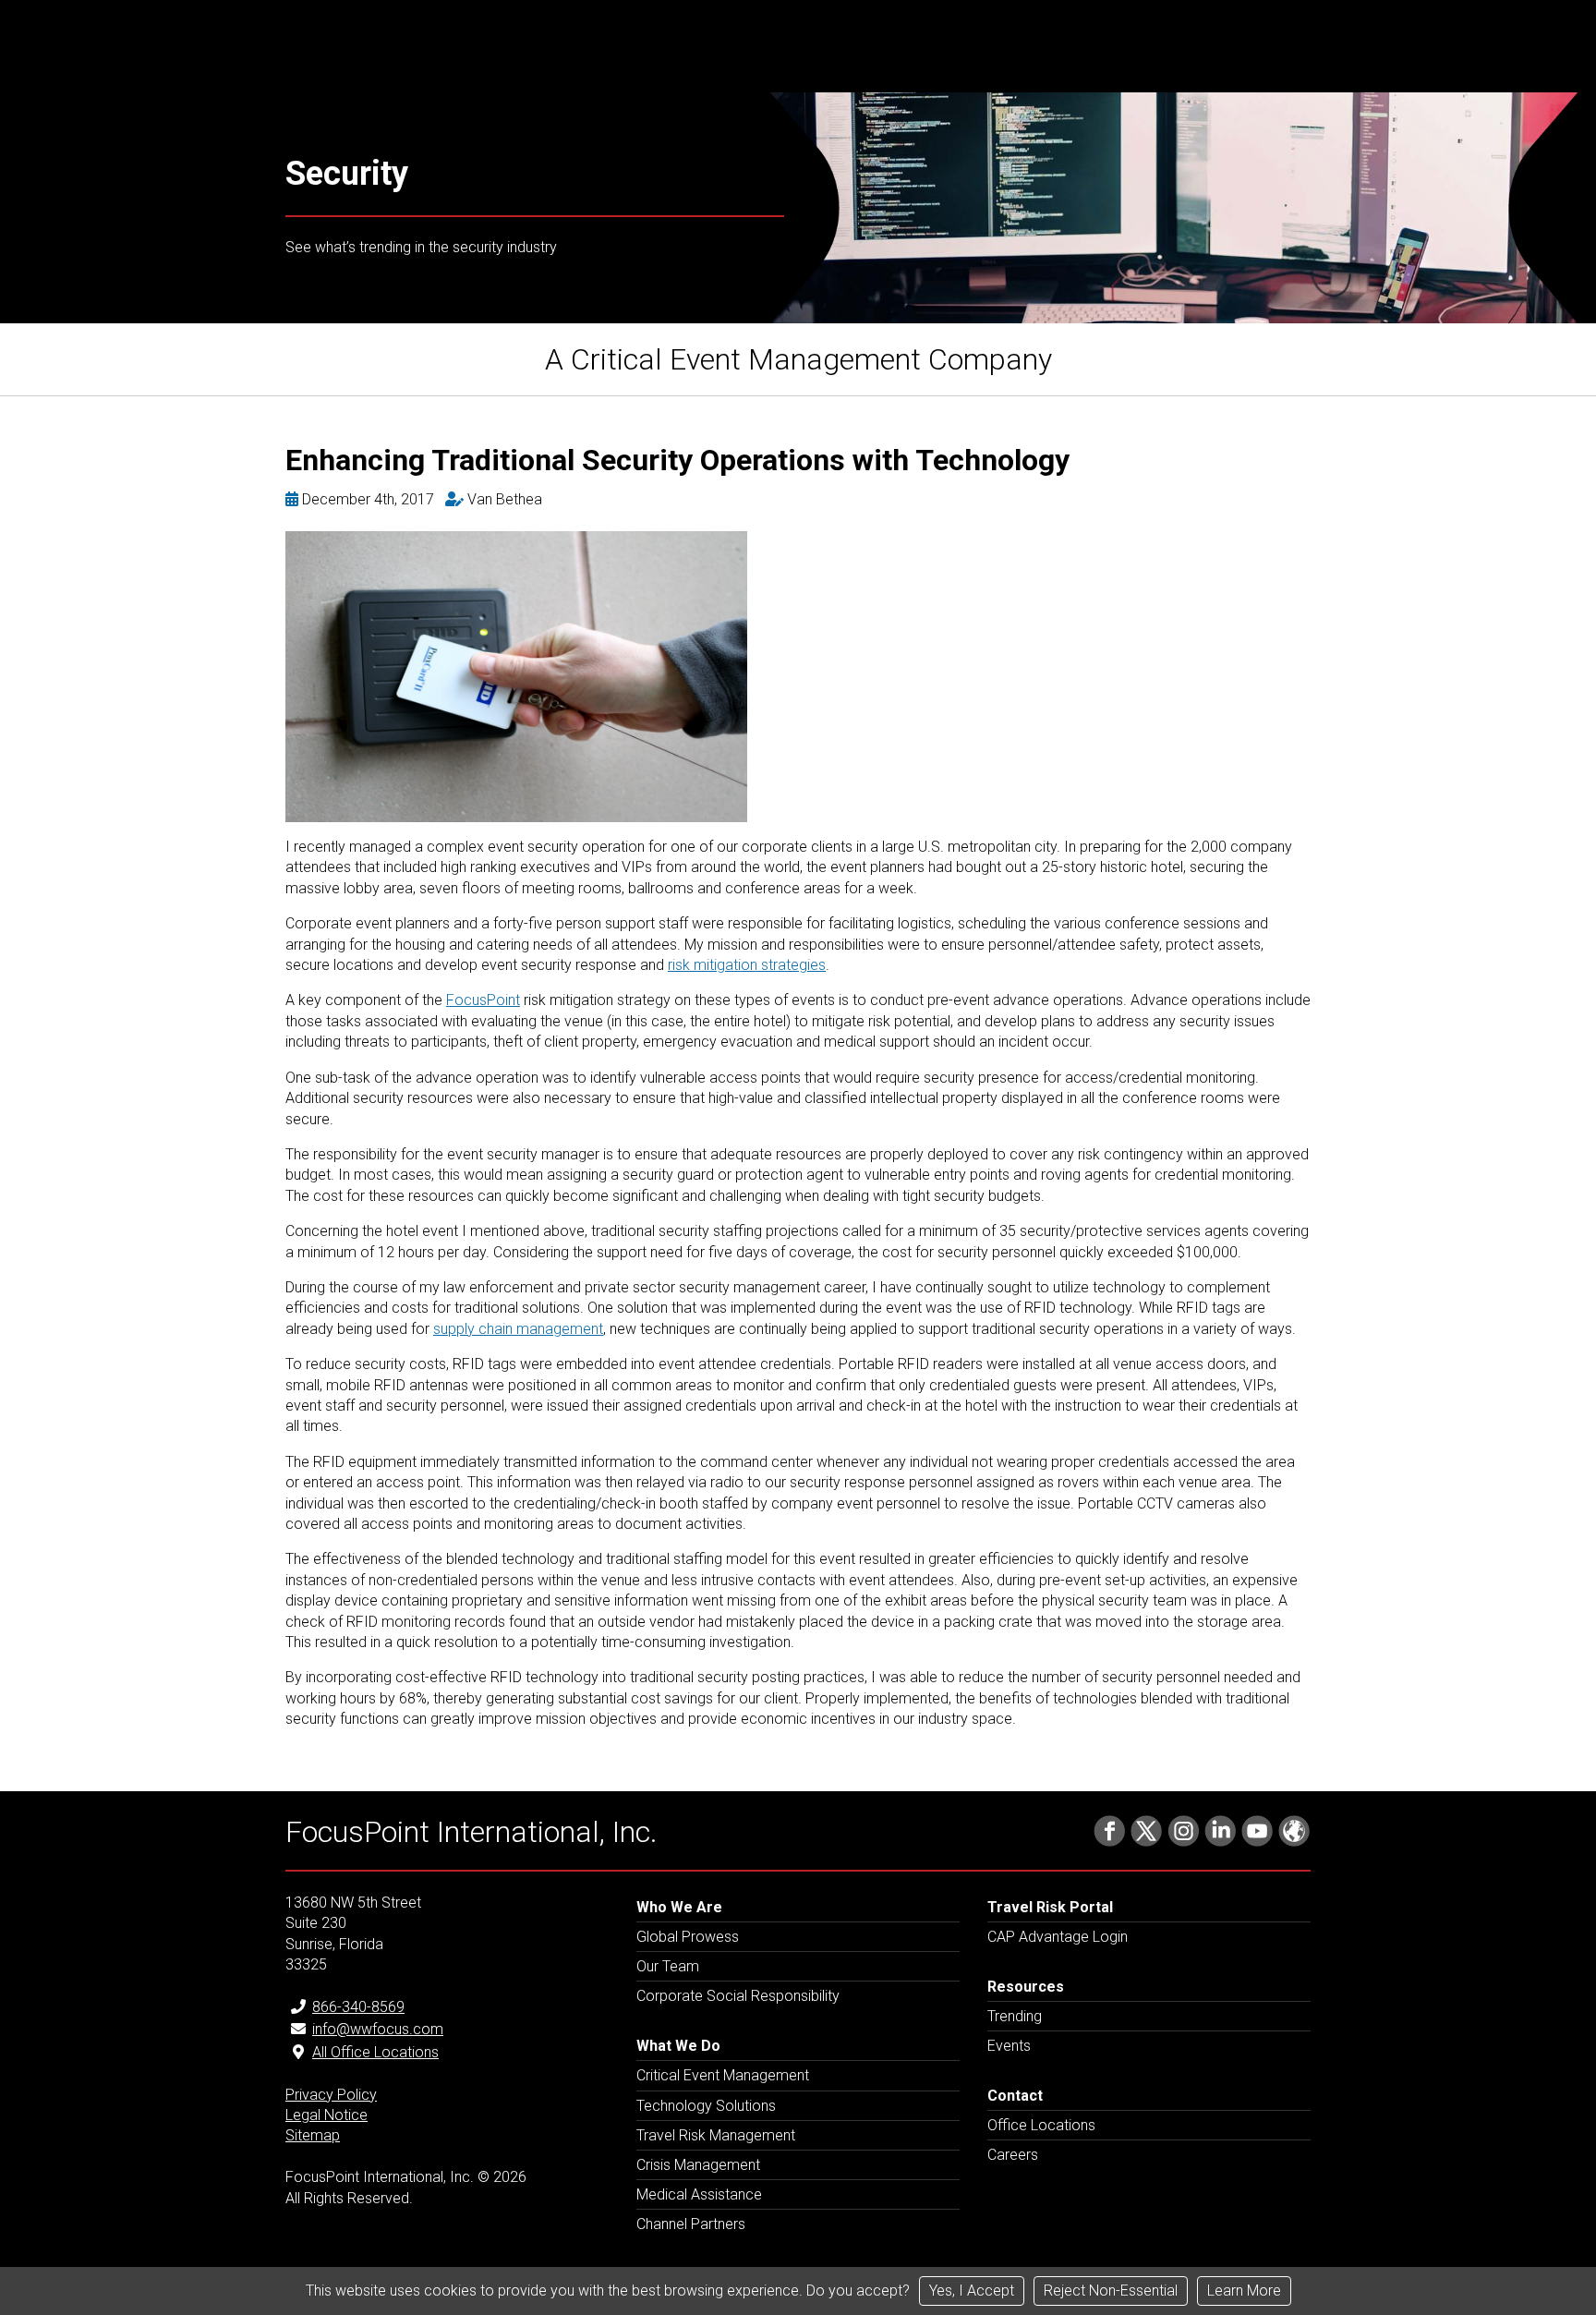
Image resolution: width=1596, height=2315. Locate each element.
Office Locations (1041, 2125)
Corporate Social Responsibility (738, 1996)
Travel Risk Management (716, 2135)
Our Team (668, 1966)
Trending (1015, 2016)
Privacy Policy (331, 2095)
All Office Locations (375, 2052)
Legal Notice (326, 2115)
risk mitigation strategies (747, 965)
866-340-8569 (358, 2007)
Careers (1013, 2155)
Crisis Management (698, 2165)
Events (1009, 2046)
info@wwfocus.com (378, 2029)
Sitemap (313, 2135)
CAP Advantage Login (1058, 1937)
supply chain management (518, 1329)
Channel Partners (691, 2224)
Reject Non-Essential (1111, 2291)
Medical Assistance (699, 2194)
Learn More (1244, 2291)
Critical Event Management (723, 2075)
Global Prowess (688, 1937)
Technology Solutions (706, 2106)
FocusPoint (483, 1000)
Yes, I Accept (972, 2291)
